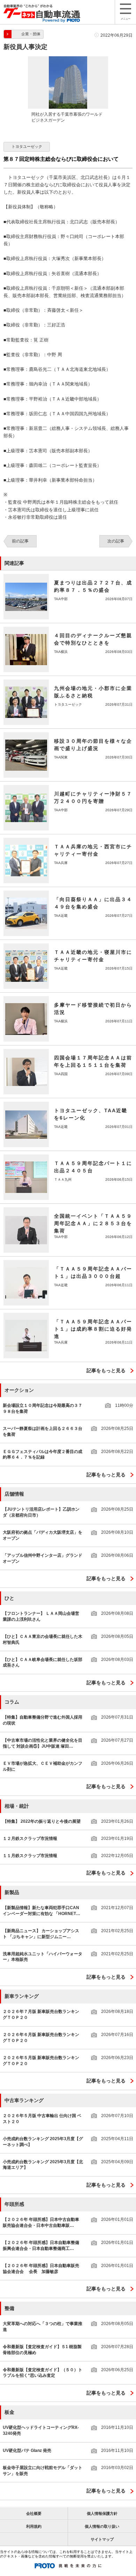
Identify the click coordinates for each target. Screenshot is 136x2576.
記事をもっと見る (106, 1370)
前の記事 (20, 541)
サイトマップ (102, 2539)
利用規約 (34, 2526)
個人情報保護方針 (102, 2513)
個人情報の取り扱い (102, 2526)
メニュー (126, 19)
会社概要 (34, 2513)
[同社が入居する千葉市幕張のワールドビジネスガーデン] (68, 59)
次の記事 (116, 541)
